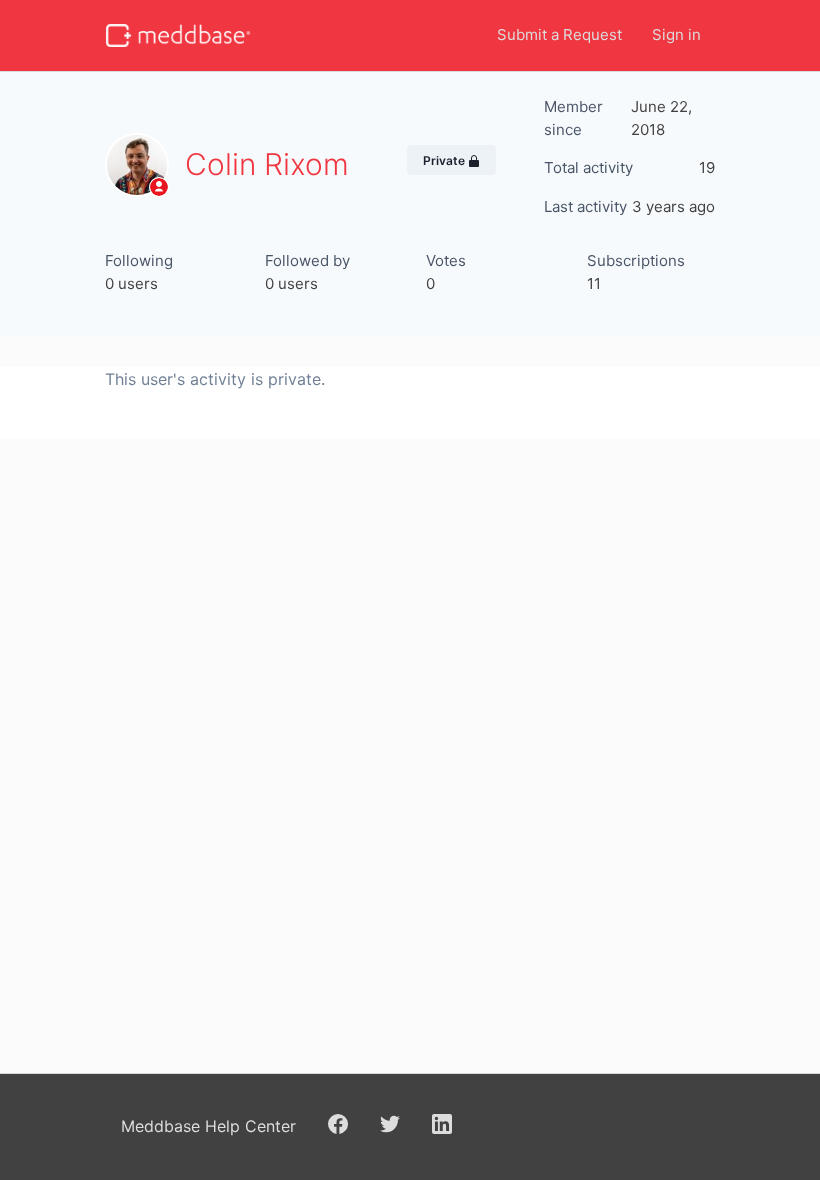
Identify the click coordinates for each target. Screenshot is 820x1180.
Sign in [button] (676, 34)
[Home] (178, 35)
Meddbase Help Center (208, 1126)
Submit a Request (559, 34)
